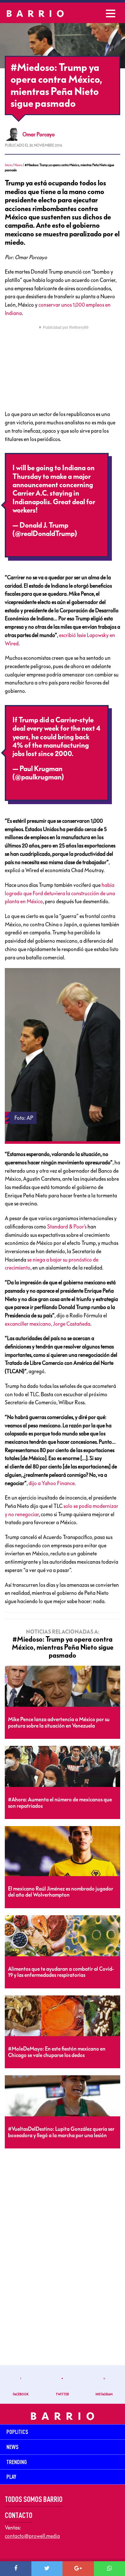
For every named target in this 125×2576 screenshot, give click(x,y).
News (18, 165)
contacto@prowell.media (32, 2536)
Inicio (8, 165)
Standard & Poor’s (67, 1227)
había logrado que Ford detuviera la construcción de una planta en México (60, 893)
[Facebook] (16, 2569)
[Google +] (78, 2569)
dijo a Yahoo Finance (52, 1483)
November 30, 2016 (42, 542)
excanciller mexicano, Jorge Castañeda (48, 1324)
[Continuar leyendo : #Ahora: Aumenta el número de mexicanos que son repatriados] (63, 1767)
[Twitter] (47, 2569)
